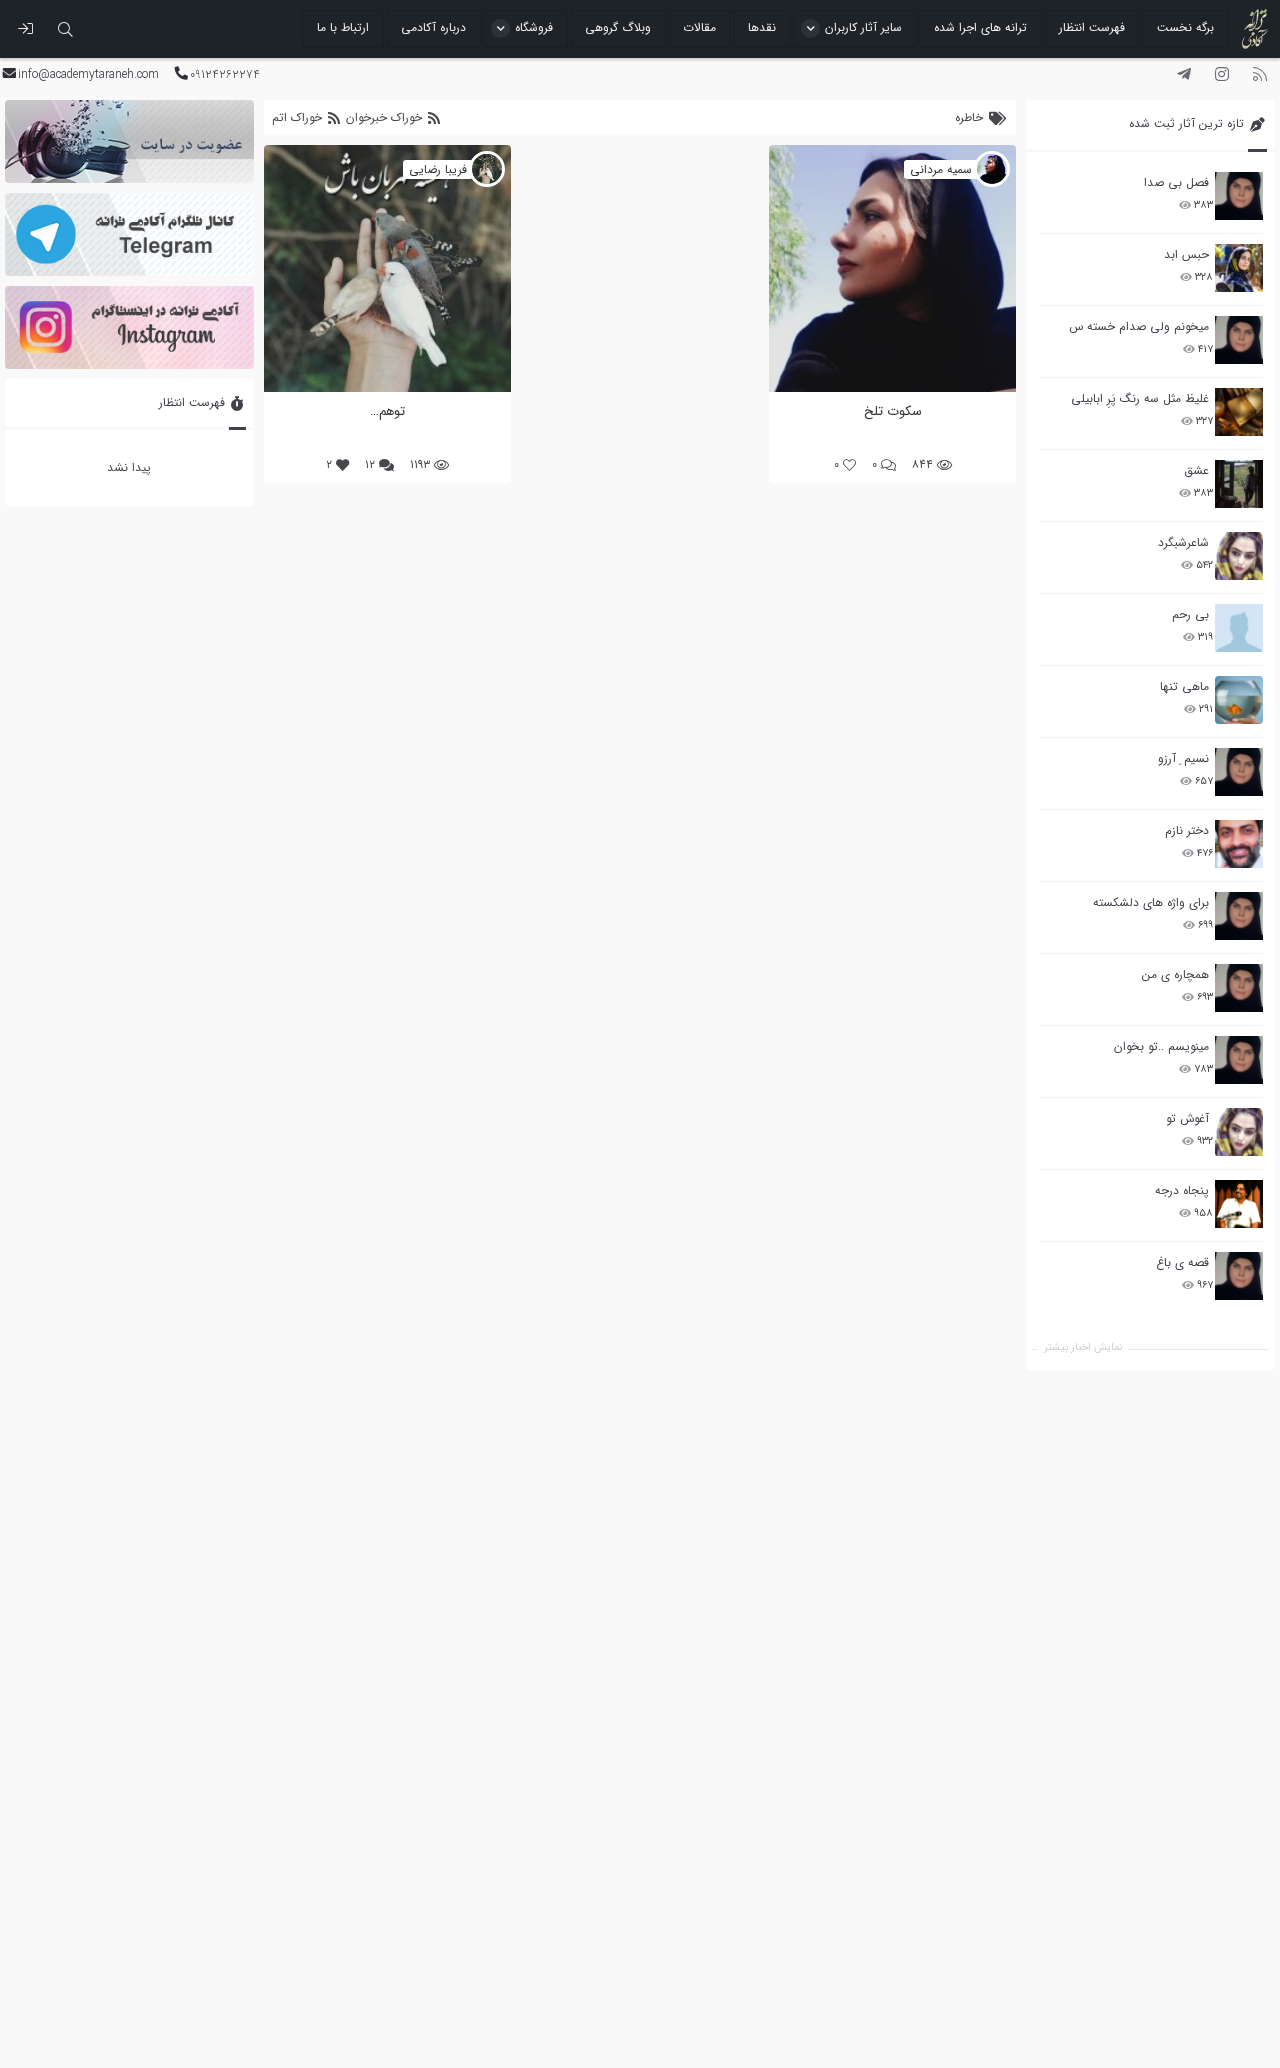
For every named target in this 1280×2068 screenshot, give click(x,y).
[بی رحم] (1239, 628)
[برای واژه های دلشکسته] (1239, 916)
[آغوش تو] (1239, 1132)
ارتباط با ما (343, 27)
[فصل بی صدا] (1239, 196)
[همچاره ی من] (1239, 988)
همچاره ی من (1175, 974)
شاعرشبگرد (1183, 542)
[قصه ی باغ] (1239, 1276)
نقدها (762, 27)
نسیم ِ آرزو (1183, 758)
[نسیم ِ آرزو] (1239, 772)
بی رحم (1190, 614)
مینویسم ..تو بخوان (1161, 1046)
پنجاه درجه (1182, 1190)
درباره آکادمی (433, 27)
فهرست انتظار (1092, 27)
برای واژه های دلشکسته (1151, 902)
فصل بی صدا (1176, 182)
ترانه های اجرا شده (980, 27)
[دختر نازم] (1239, 844)
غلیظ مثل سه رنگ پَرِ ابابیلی (1140, 398)
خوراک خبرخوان (384, 117)
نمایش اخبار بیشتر (1083, 1347)
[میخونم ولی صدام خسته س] (1239, 340)
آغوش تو (1187, 1118)
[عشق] (1239, 484)
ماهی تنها (1184, 686)
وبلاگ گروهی (618, 27)
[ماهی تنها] (1239, 700)
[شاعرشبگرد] (1239, 556)
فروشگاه (534, 27)
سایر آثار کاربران (863, 27)
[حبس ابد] (1239, 268)
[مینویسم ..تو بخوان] (1239, 1060)
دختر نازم (1187, 830)
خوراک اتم (299, 117)
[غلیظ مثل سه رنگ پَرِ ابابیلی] (1239, 412)
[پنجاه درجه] (1239, 1204)
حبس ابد (1186, 254)
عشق (1196, 470)
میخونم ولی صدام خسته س (1139, 326)
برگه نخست (1185, 27)
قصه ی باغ (1182, 1262)
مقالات (699, 27)
